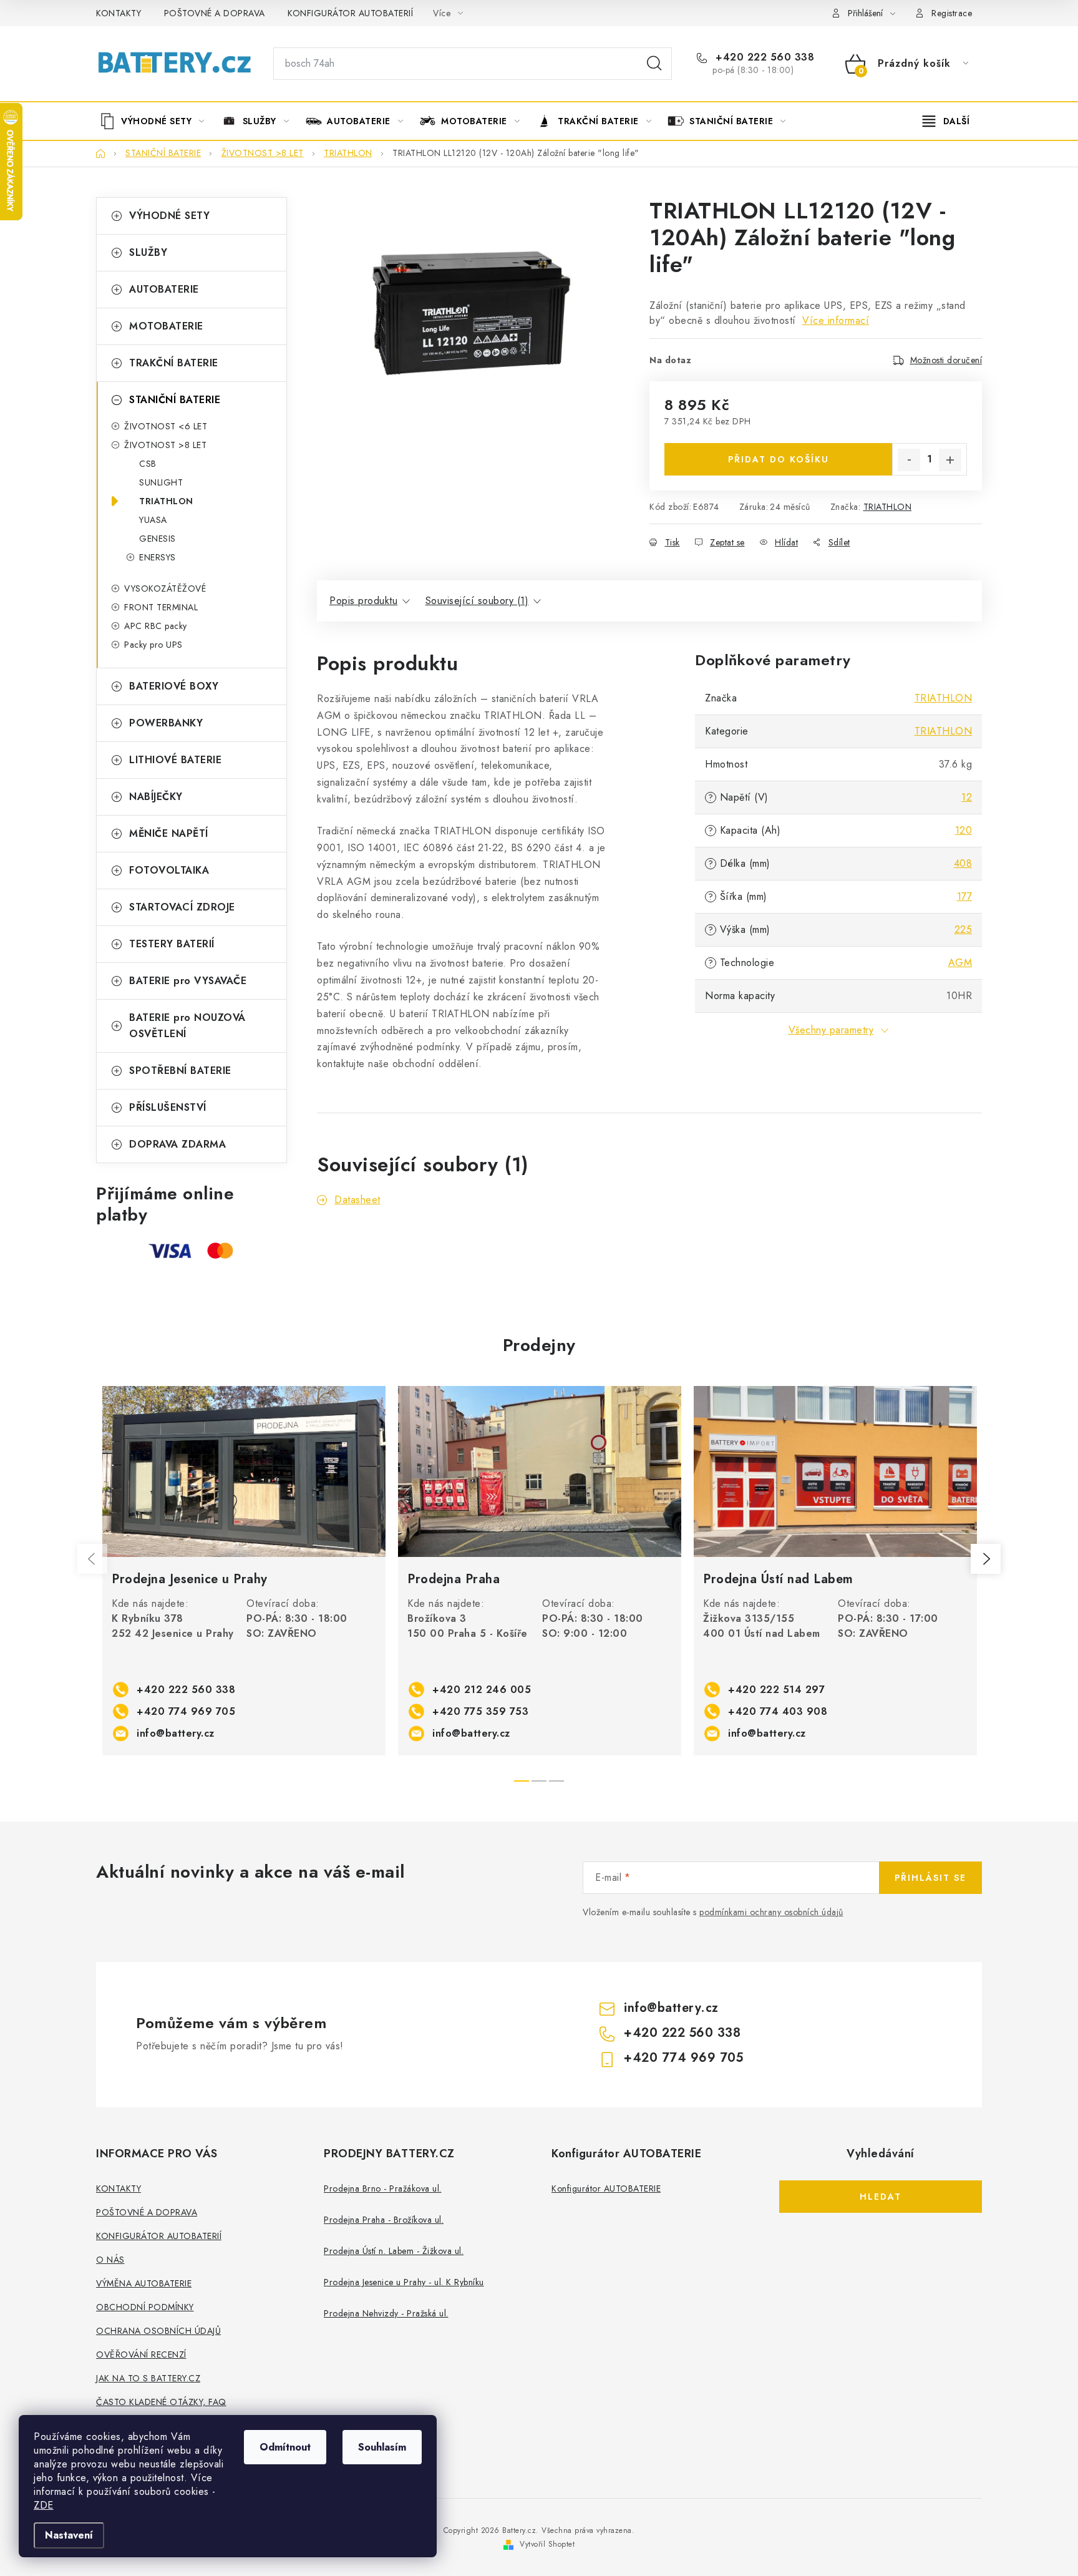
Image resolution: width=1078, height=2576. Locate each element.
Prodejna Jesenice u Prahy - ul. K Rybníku (404, 2282)
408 (963, 863)
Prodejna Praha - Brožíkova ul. (384, 2220)
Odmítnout (285, 2447)
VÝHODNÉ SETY (169, 216)
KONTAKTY (119, 13)
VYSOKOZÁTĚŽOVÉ (165, 588)
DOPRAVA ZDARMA (177, 1144)
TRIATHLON (166, 501)
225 (964, 929)
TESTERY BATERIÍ (172, 944)
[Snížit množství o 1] (909, 460)
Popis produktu (363, 601)
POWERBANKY (166, 723)
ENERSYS (158, 557)
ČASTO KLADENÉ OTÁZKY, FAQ (161, 2402)
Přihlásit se (930, 1878)
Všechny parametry (831, 1030)
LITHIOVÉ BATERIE (175, 760)
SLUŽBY (148, 252)
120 (964, 830)
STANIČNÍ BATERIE (175, 400)
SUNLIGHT (161, 482)
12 (967, 797)
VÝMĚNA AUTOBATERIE (144, 2283)
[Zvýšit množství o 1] (950, 460)
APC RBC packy (156, 626)
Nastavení (69, 2535)
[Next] (986, 1559)
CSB (148, 464)
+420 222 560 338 (763, 57)
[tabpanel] (244, 1571)
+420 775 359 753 (480, 1711)
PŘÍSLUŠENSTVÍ (168, 1107)
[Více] (946, 121)
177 (965, 896)
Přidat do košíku (779, 459)
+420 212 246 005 (482, 1690)
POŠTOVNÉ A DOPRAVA (215, 13)
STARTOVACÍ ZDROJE (182, 907)
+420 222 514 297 (776, 1690)
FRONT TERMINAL (161, 607)
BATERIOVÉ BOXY (174, 686)
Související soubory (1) (477, 601)
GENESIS (158, 539)
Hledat (654, 64)
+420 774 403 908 (778, 1711)
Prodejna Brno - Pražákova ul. (383, 2188)
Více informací (836, 320)
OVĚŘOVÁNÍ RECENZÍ (141, 2354)
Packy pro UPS (153, 645)
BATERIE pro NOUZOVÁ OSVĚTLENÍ (187, 1026)
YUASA (153, 520)
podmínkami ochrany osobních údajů (771, 1912)
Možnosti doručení (946, 360)
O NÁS (110, 2260)
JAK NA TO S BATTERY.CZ (148, 2378)
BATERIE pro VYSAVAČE (188, 981)
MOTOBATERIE (166, 326)
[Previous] (92, 1559)
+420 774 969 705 (186, 1711)
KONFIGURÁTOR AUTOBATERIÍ (350, 13)
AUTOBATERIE (164, 289)
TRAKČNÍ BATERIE (174, 363)
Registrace (952, 13)
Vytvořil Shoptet (547, 2544)
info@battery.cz (176, 1733)
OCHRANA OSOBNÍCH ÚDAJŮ (158, 2331)
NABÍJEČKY (156, 797)
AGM (960, 963)
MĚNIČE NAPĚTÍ (169, 833)
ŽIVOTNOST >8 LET (165, 445)
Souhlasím (382, 2447)
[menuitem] (157, 121)
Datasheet (357, 1200)
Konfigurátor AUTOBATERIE (606, 2188)
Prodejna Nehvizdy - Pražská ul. (386, 2313)
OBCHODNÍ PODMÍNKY (145, 2307)
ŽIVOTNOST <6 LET (166, 426)
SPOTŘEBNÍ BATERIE (180, 1071)
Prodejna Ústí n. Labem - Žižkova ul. (394, 2251)
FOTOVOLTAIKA (169, 870)
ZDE (44, 2505)
